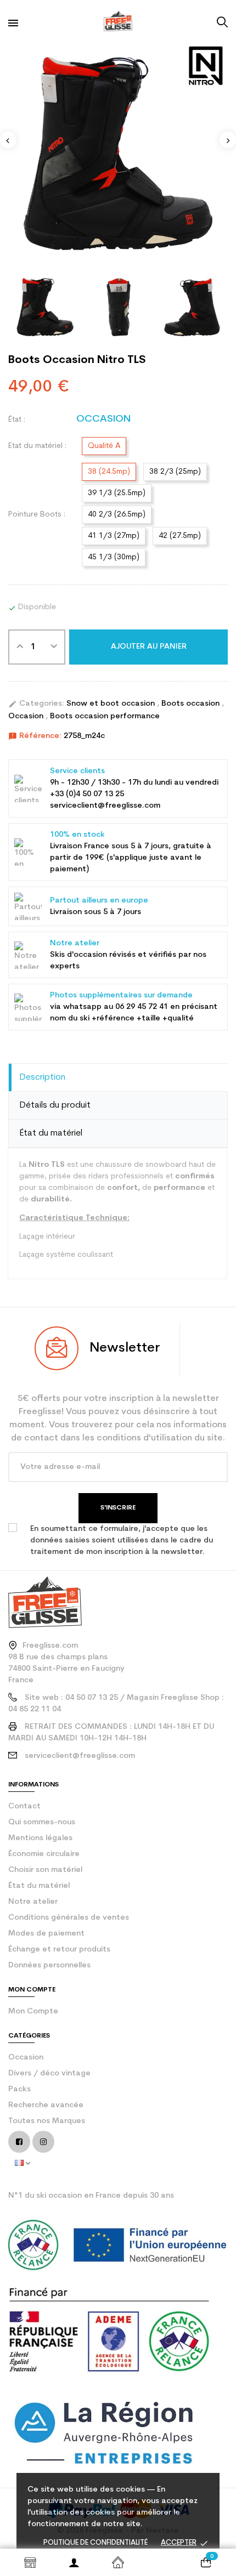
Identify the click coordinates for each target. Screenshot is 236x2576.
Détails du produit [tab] (55, 1105)
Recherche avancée (46, 2105)
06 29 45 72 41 (142, 1007)
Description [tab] (43, 1077)
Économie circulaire (44, 1854)
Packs (19, 2089)
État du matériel (39, 1886)
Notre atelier (33, 1902)
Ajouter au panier (149, 647)
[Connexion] (74, 2562)
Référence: (35, 736)
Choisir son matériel (45, 1870)
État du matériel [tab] (51, 1133)
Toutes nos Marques (47, 2121)
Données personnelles (49, 1965)
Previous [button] (8, 140)
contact (24, 1806)
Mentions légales (40, 1838)
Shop (30, 2562)
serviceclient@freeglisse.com (80, 1756)
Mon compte (33, 2012)
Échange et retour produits (59, 1950)
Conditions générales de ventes (69, 1918)
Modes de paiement (46, 1934)
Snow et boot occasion (112, 704)
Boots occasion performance (105, 716)
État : (17, 420)
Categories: (36, 704)
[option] (118, 154)
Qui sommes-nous (42, 1822)
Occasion (27, 716)
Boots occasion (192, 704)
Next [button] (228, 140)
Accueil (118, 2562)
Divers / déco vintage (49, 2073)
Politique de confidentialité (95, 2543)
